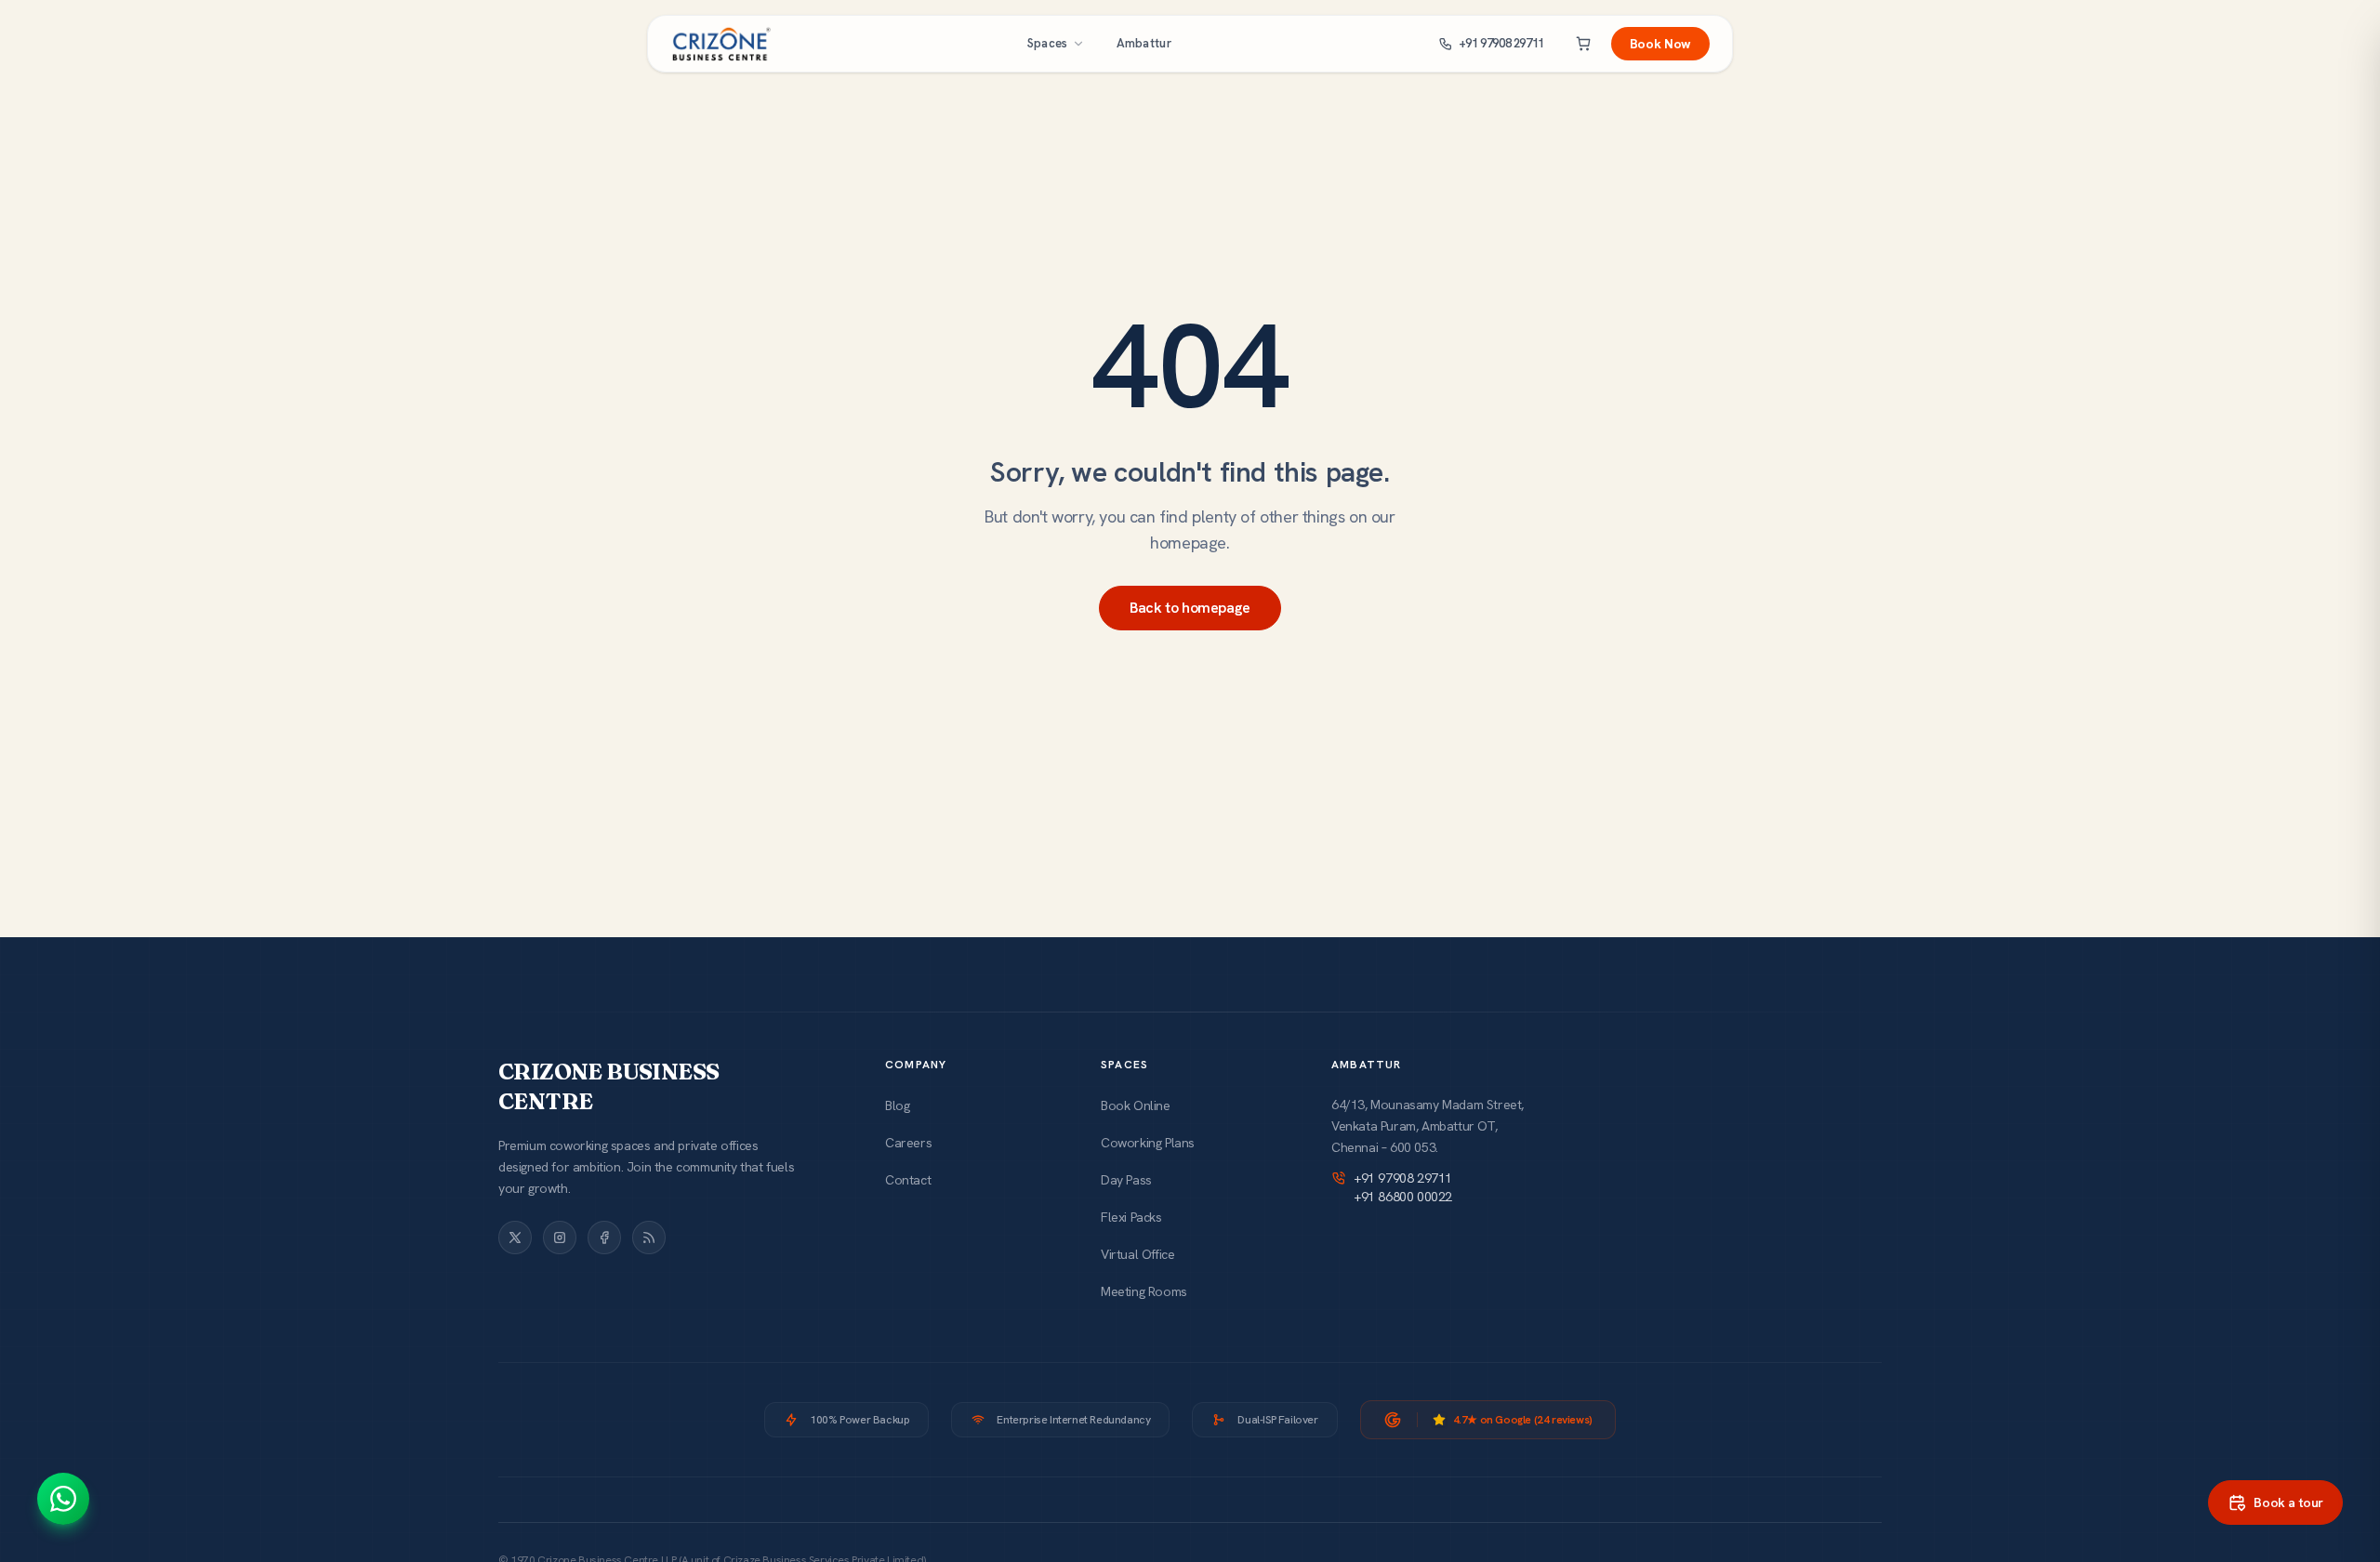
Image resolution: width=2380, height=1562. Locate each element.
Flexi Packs (1131, 1217)
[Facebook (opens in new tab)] (604, 1238)
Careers (908, 1143)
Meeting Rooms (1144, 1291)
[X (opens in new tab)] (515, 1238)
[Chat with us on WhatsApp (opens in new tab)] (63, 1499)
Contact (908, 1180)
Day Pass (1126, 1180)
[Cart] (1583, 44)
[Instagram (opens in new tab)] (560, 1238)
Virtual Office (1137, 1254)
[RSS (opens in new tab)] (649, 1238)
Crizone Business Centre (608, 1086)
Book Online (1136, 1105)
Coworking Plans (1148, 1143)
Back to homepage (1190, 608)
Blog (897, 1105)
